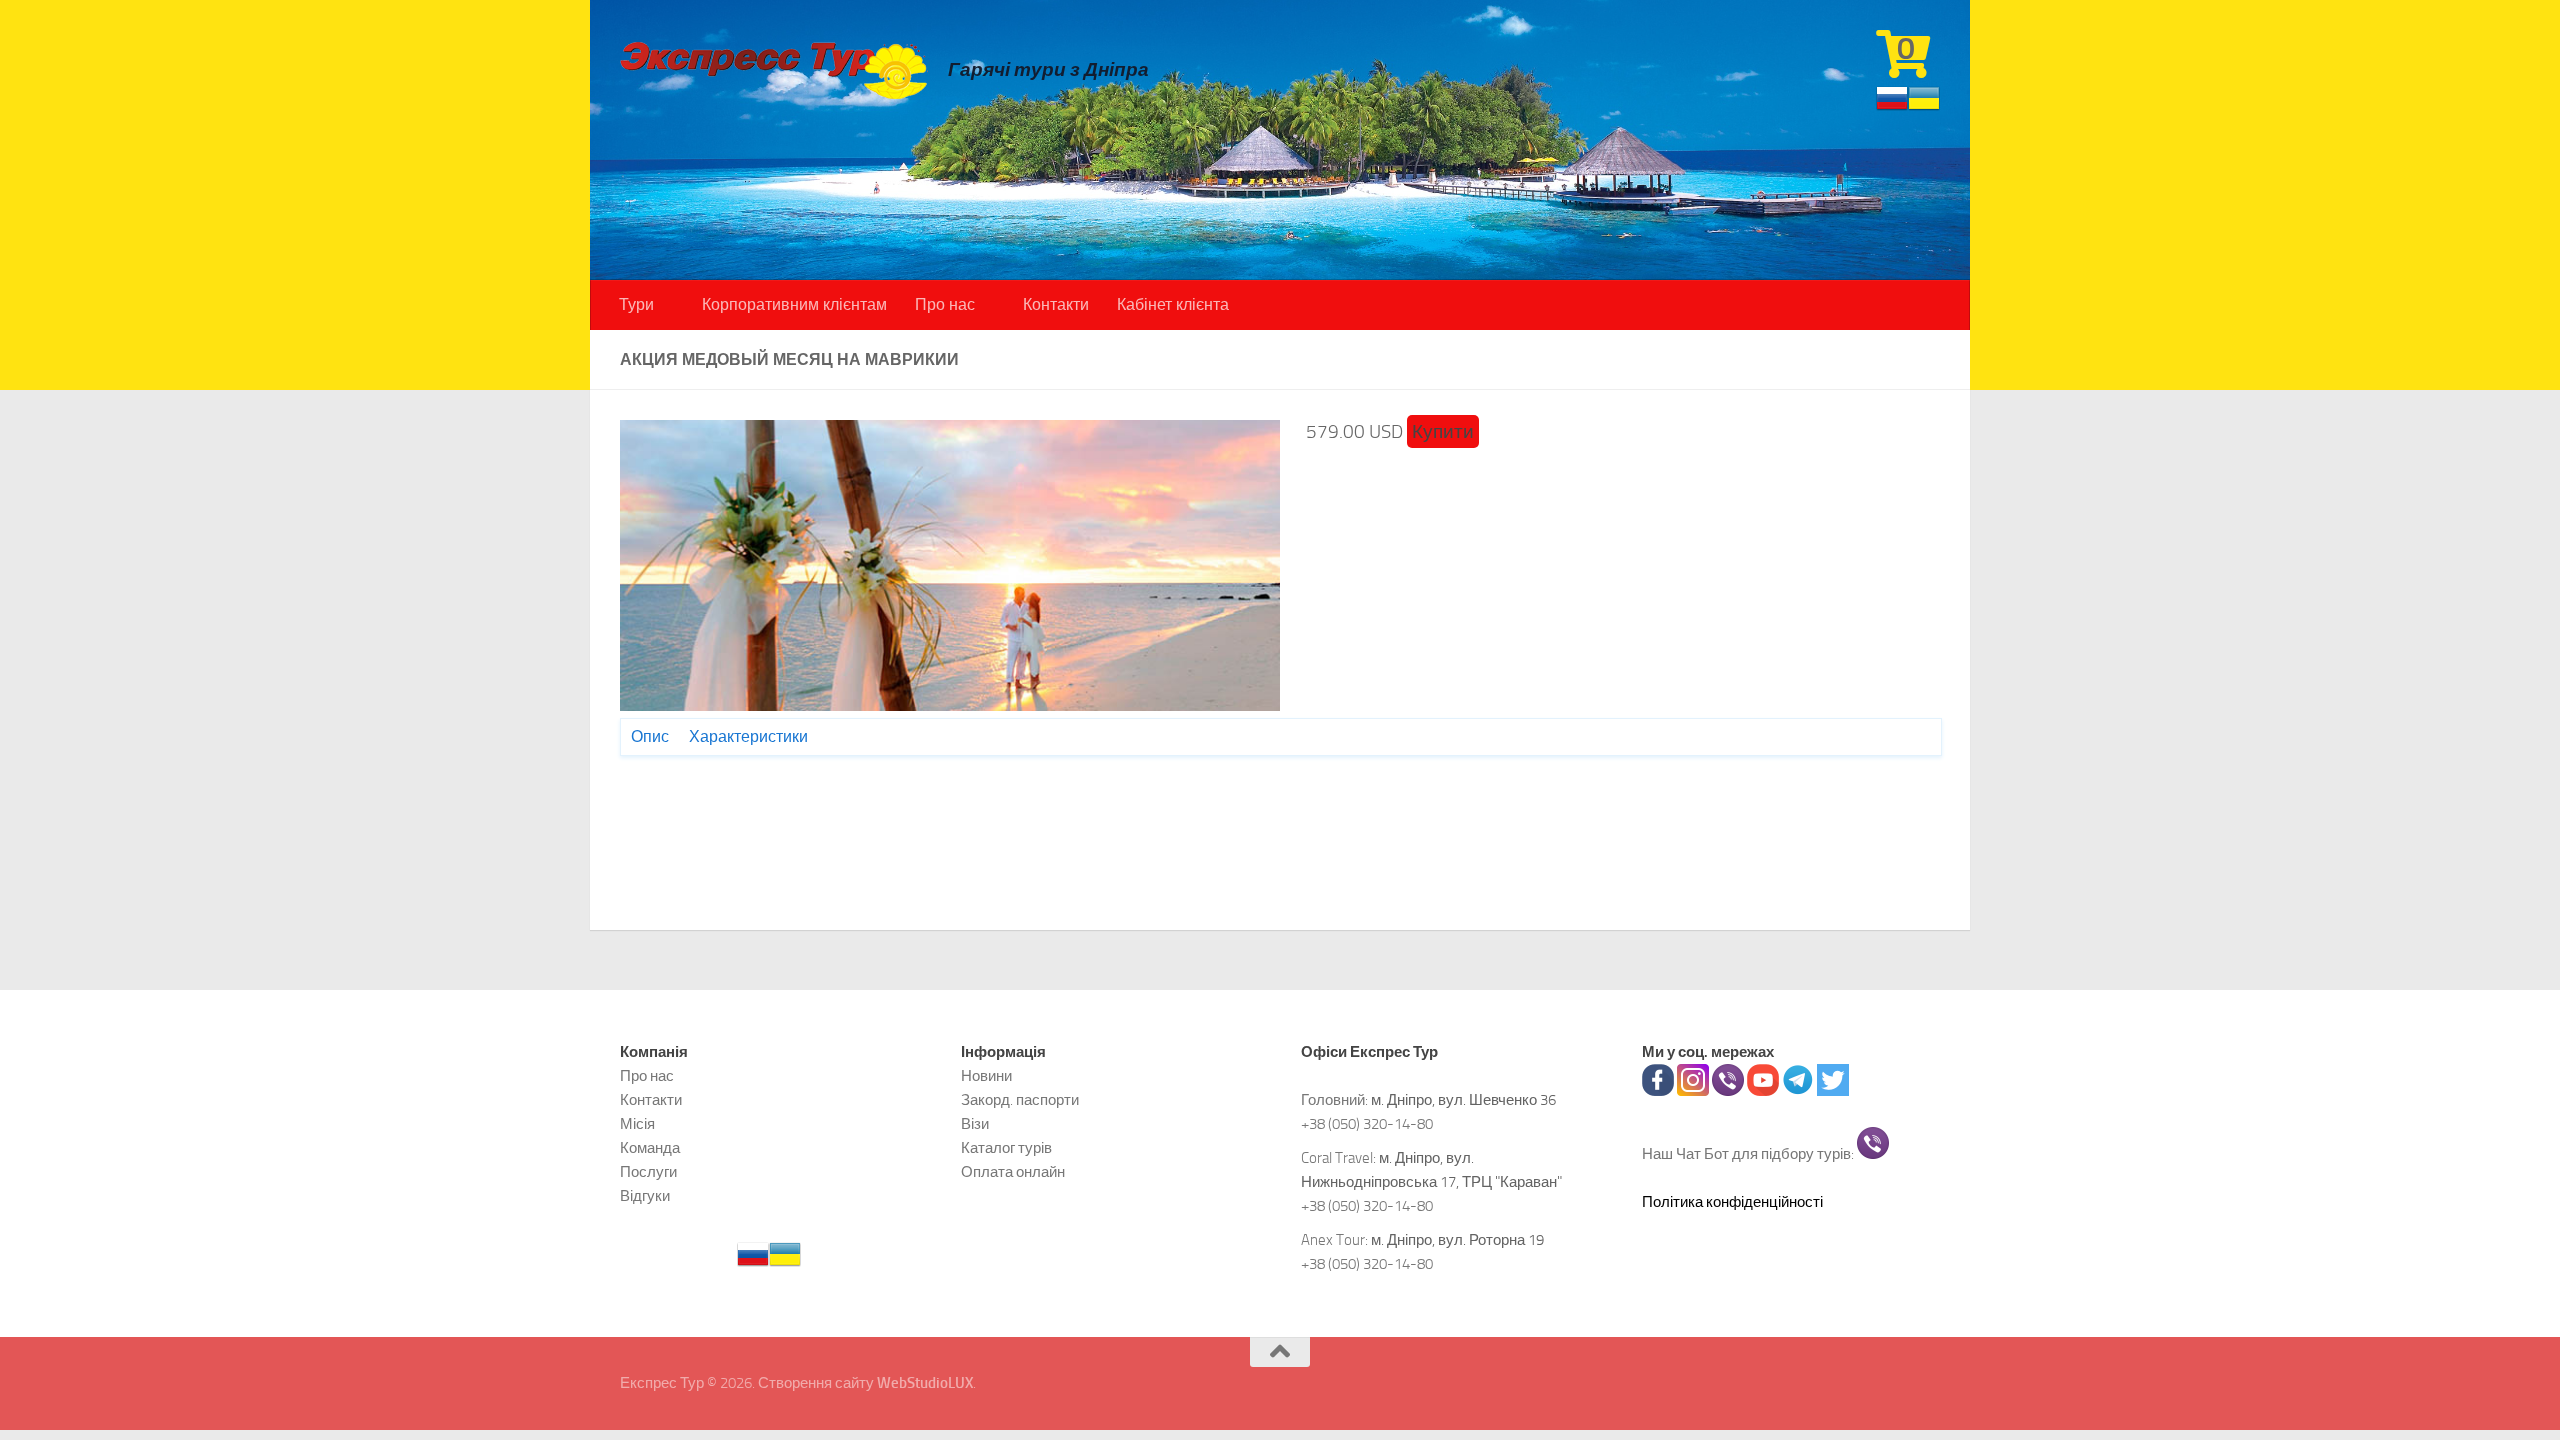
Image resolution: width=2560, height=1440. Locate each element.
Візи (975, 1124)
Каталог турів (1006, 1148)
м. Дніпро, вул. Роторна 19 (1457, 1240)
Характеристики (748, 736)
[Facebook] (1658, 1091)
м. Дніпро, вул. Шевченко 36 (1463, 1100)
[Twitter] (1833, 1091)
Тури (636, 304)
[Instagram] (1693, 1091)
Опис (650, 736)
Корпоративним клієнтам (794, 304)
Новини (986, 1076)
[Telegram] (1798, 1091)
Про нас (945, 304)
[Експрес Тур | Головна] (774, 69)
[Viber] (1728, 1091)
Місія (637, 1124)
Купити (1443, 431)
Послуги (648, 1172)
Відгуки (645, 1196)
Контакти (1056, 304)
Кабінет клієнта (1173, 304)
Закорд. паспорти (1020, 1100)
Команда (650, 1148)
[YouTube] (1763, 1091)
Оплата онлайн (1013, 1172)
